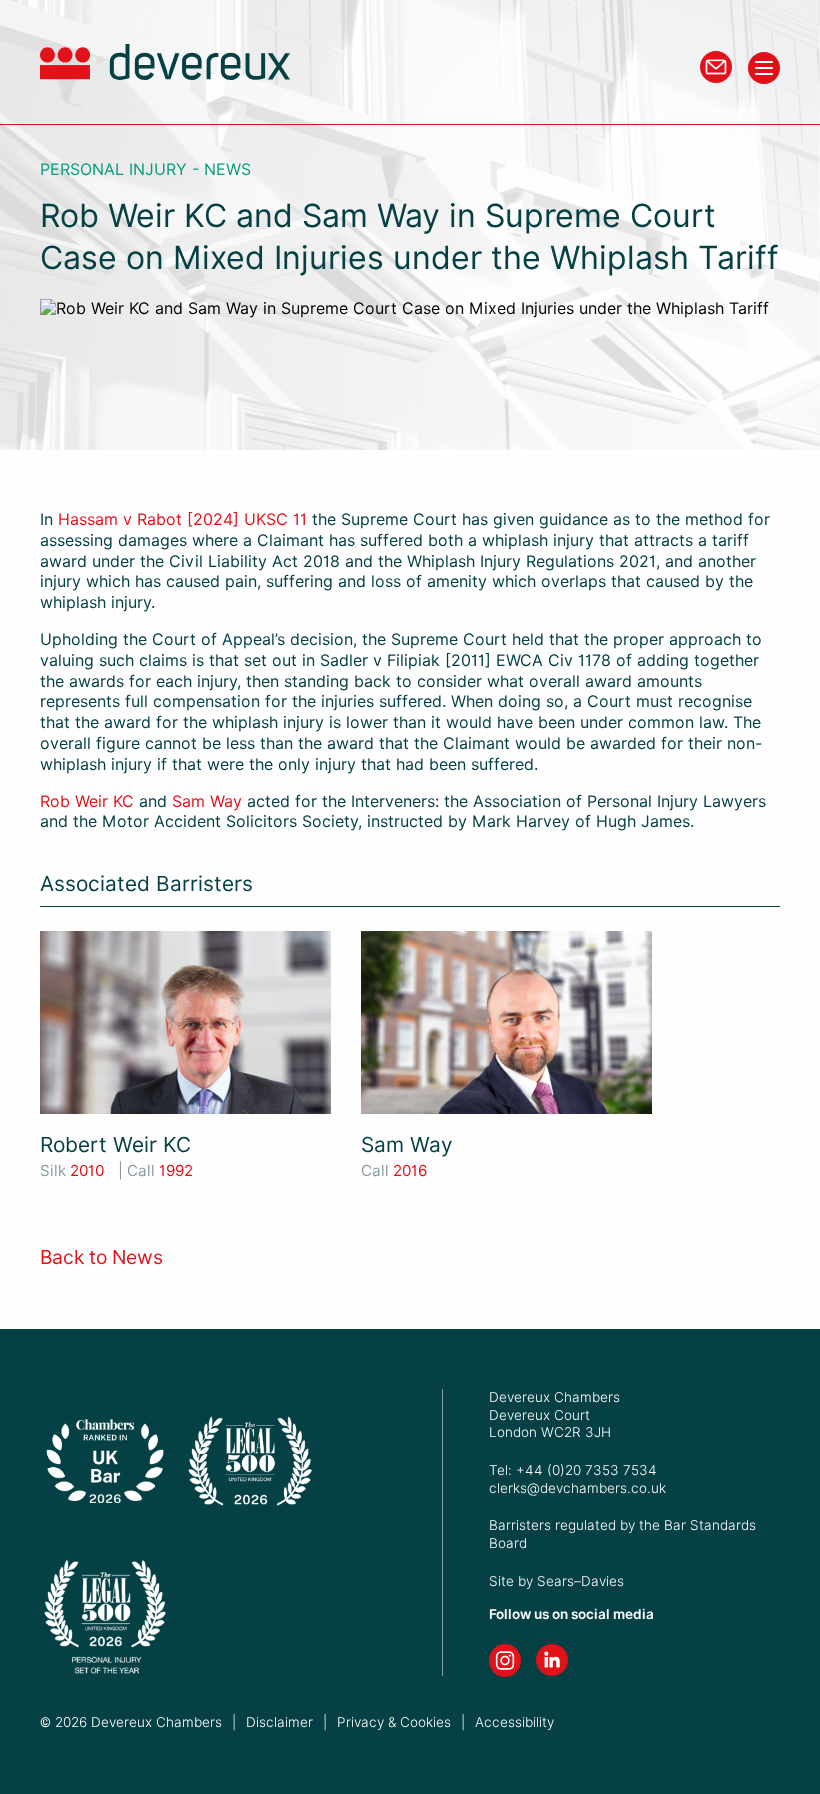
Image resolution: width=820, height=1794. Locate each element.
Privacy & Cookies (394, 1722)
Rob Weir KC (87, 801)
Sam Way (207, 801)
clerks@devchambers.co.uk (577, 1488)
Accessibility (514, 1722)
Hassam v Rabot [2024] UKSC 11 (182, 519)
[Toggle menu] (764, 68)
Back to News (101, 1257)
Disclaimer (279, 1722)
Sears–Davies (580, 1581)
